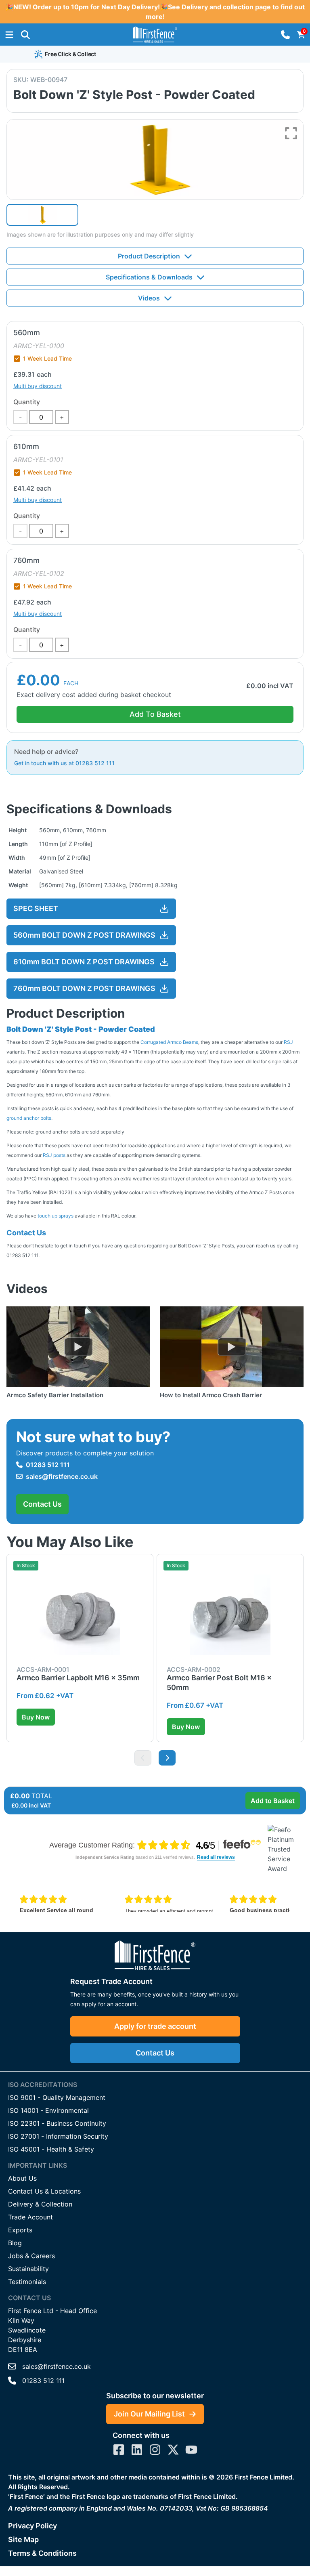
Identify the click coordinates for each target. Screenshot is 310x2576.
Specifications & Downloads (149, 277)
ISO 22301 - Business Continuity (57, 2123)
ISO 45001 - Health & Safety (51, 2149)
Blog (15, 2243)
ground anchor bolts (29, 1118)
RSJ (288, 1042)
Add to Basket (273, 1801)
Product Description (149, 256)
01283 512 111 (48, 1465)
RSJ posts (54, 1155)
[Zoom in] (291, 133)
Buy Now (36, 1717)
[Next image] (167, 1758)
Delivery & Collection (40, 2204)
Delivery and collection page (227, 7)
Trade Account (30, 2217)
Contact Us (42, 1504)
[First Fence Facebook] (119, 2450)
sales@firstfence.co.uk (62, 1476)
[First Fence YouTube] (191, 2450)
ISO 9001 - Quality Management (57, 2097)
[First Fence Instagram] (155, 2450)
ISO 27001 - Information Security (58, 2136)
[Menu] (9, 35)
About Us (22, 2178)
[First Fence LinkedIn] (137, 2450)
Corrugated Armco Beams (169, 1042)
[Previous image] (143, 1758)
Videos (149, 298)
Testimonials (27, 2282)
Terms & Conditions (42, 2553)
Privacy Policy (32, 2526)
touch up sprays (56, 1216)
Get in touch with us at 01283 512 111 (64, 763)
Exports (20, 2230)
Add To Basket (155, 714)
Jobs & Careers (31, 2256)
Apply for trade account (155, 2026)
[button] (25, 35)
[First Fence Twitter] (173, 2450)
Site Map (23, 2539)
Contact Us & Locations (44, 2191)
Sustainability (28, 2269)
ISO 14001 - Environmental (48, 2110)
